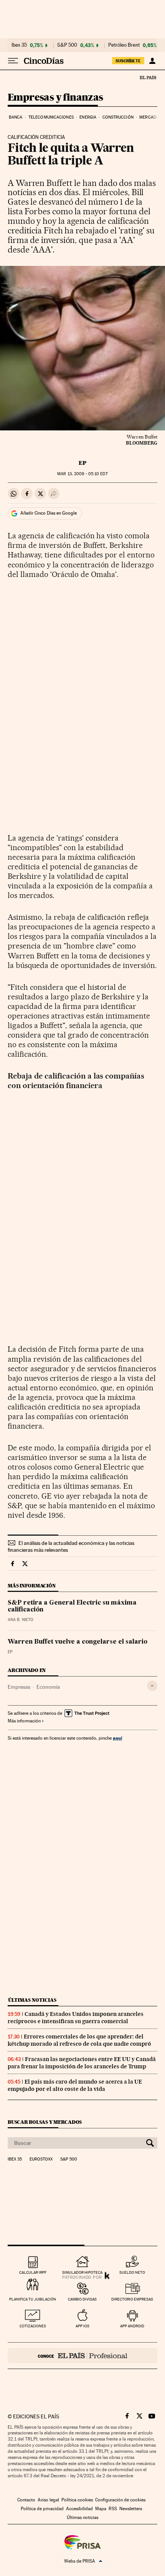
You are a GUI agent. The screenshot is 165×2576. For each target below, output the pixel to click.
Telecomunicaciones (51, 117)
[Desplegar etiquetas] (152, 1686)
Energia (88, 117)
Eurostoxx (41, 2159)
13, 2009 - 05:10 (82, 474)
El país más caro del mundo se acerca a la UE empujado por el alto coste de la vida (75, 2085)
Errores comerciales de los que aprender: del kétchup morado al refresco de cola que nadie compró (79, 2040)
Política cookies (77, 2500)
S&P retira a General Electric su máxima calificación (72, 1607)
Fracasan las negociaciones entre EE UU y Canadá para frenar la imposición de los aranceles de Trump (82, 2063)
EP (82, 463)
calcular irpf (33, 2272)
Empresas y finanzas (55, 98)
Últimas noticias (32, 2000)
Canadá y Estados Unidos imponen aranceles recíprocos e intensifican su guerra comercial (76, 2018)
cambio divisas (82, 2299)
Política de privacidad (42, 2509)
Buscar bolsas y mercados (45, 2122)
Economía (48, 1687)
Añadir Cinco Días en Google (49, 513)
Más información (24, 1721)
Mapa (101, 2509)
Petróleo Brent (124, 45)
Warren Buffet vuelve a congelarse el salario (78, 1642)
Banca (16, 117)
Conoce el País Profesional (82, 2356)
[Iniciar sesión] (152, 61)
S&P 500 (67, 45)
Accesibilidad (79, 2509)
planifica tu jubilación (33, 2299)
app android (132, 2326)
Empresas (19, 1687)
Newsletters (131, 2509)
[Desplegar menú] (13, 61)
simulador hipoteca (82, 2272)
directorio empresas (132, 2299)
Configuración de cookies (120, 2500)
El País (148, 77)
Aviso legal (48, 2500)
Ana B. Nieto (21, 1620)
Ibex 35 (19, 45)
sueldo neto (132, 2272)
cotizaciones (33, 2326)
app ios (82, 2326)
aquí (117, 1738)
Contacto (26, 2500)
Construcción (118, 117)
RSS (113, 2509)
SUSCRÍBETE (128, 61)
